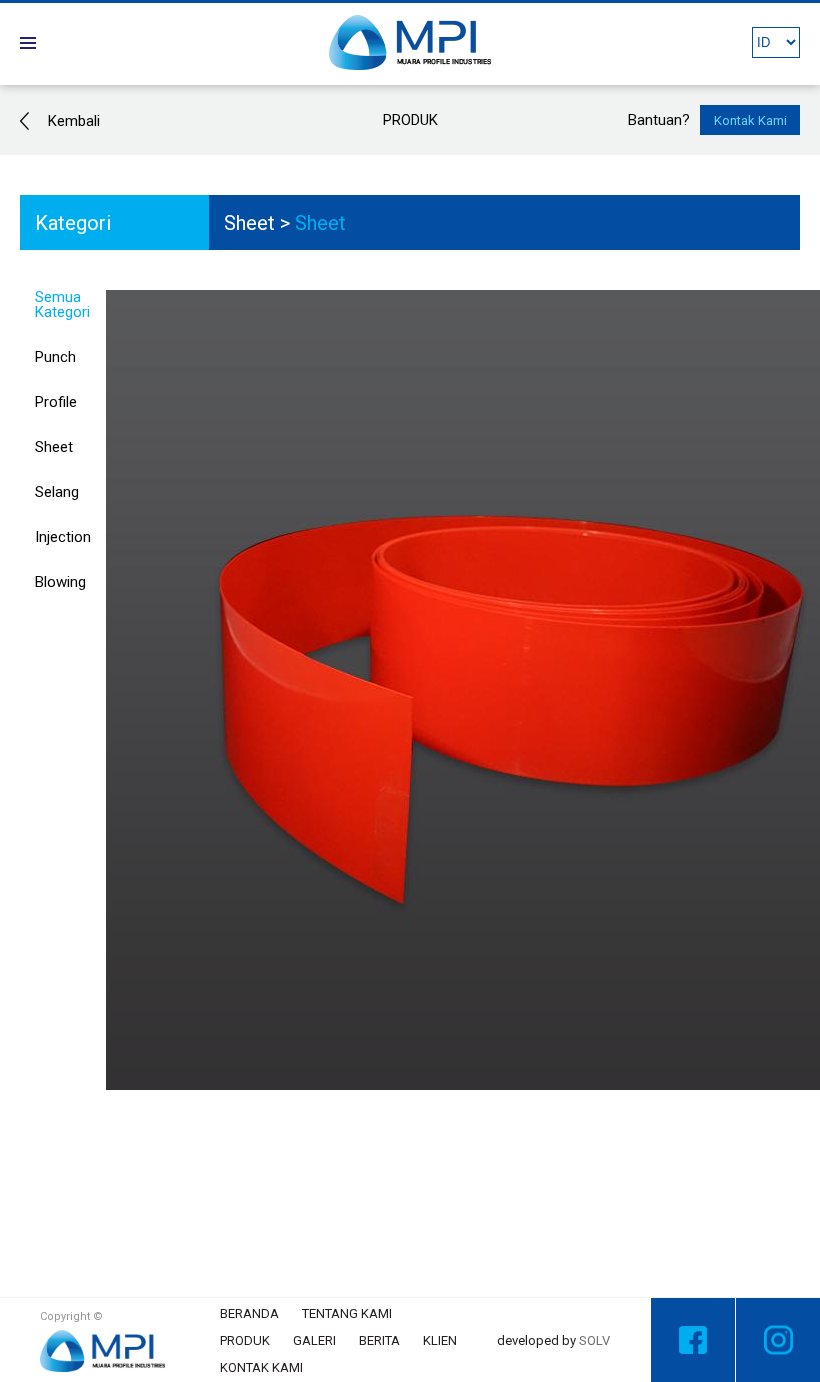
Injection (63, 537)
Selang (57, 492)
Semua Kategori (62, 304)
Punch (55, 357)
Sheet (249, 223)
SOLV (594, 1340)
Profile (56, 402)
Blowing (60, 582)
